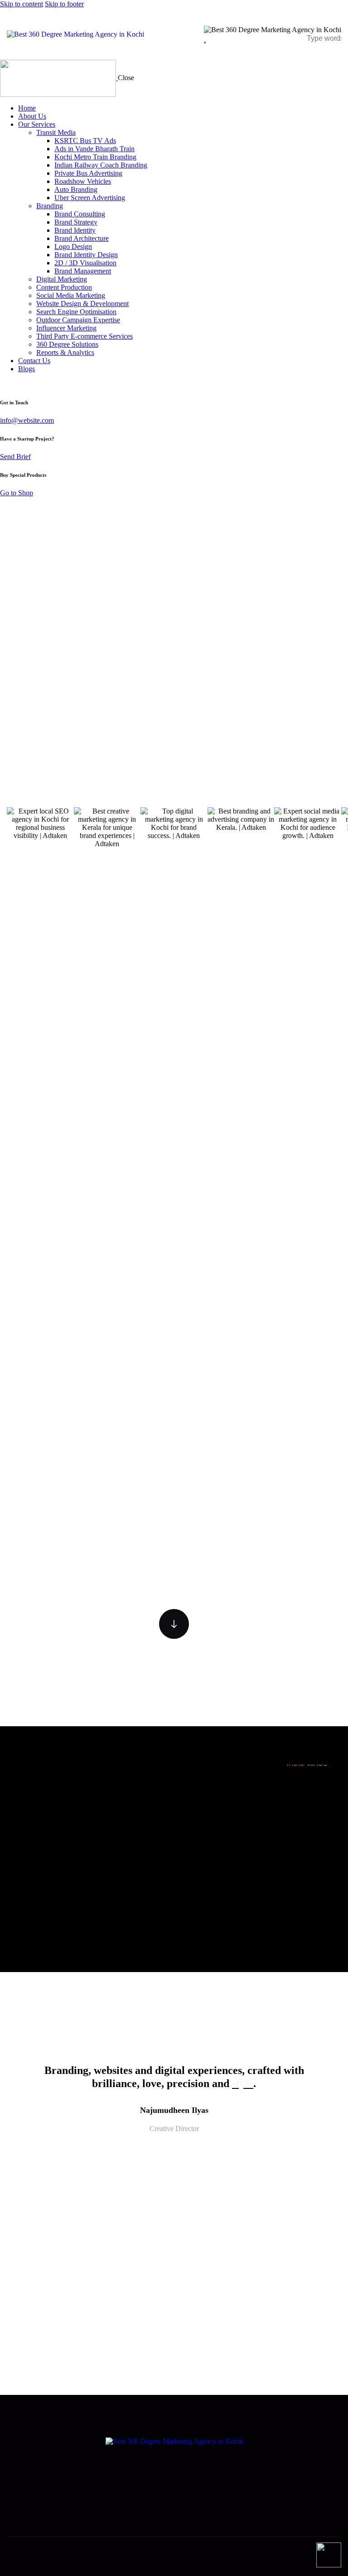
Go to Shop (17, 493)
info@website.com (27, 420)
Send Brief (15, 457)
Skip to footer (64, 4)
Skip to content (22, 4)
